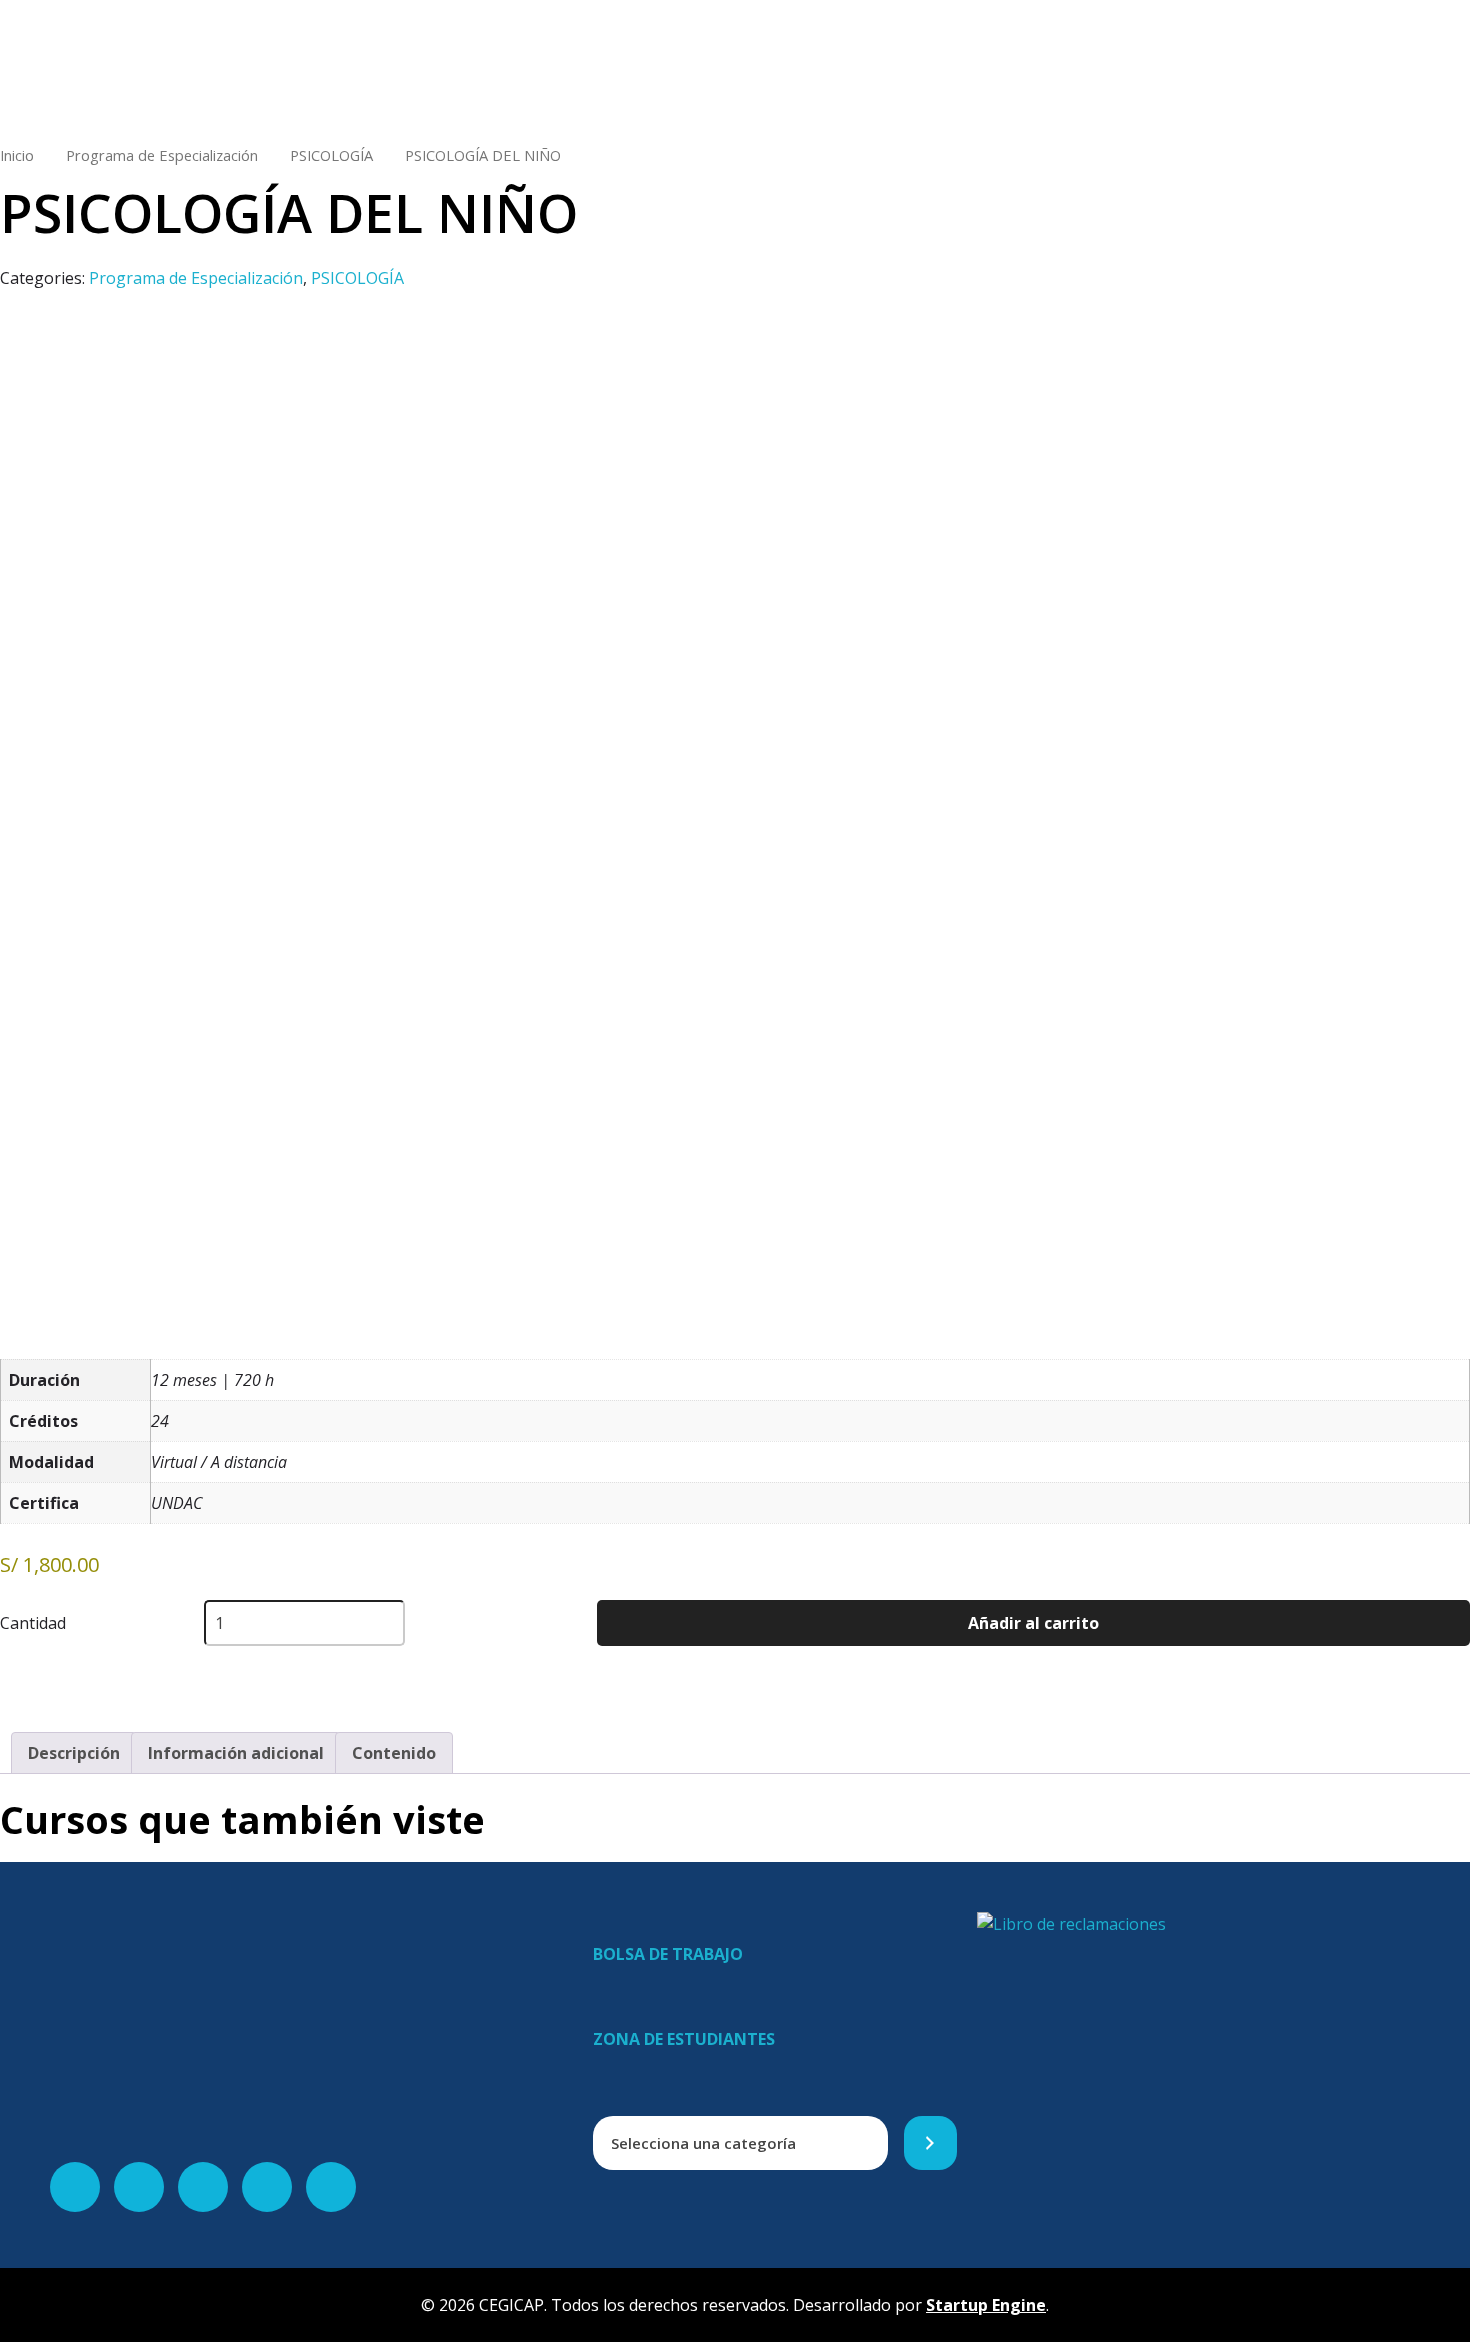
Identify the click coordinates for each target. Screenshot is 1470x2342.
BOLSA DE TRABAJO (668, 1954)
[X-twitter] (139, 2187)
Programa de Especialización (162, 155)
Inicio (17, 155)
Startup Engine (986, 2305)
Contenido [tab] (394, 1753)
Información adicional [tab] (236, 1753)
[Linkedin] (203, 2187)
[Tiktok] (331, 2187)
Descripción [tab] (74, 1753)
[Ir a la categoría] (930, 2143)
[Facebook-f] (75, 2187)
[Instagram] (267, 2187)
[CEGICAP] (432, 60)
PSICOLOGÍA (331, 155)
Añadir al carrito (1033, 1623)
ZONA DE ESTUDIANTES (684, 2039)
